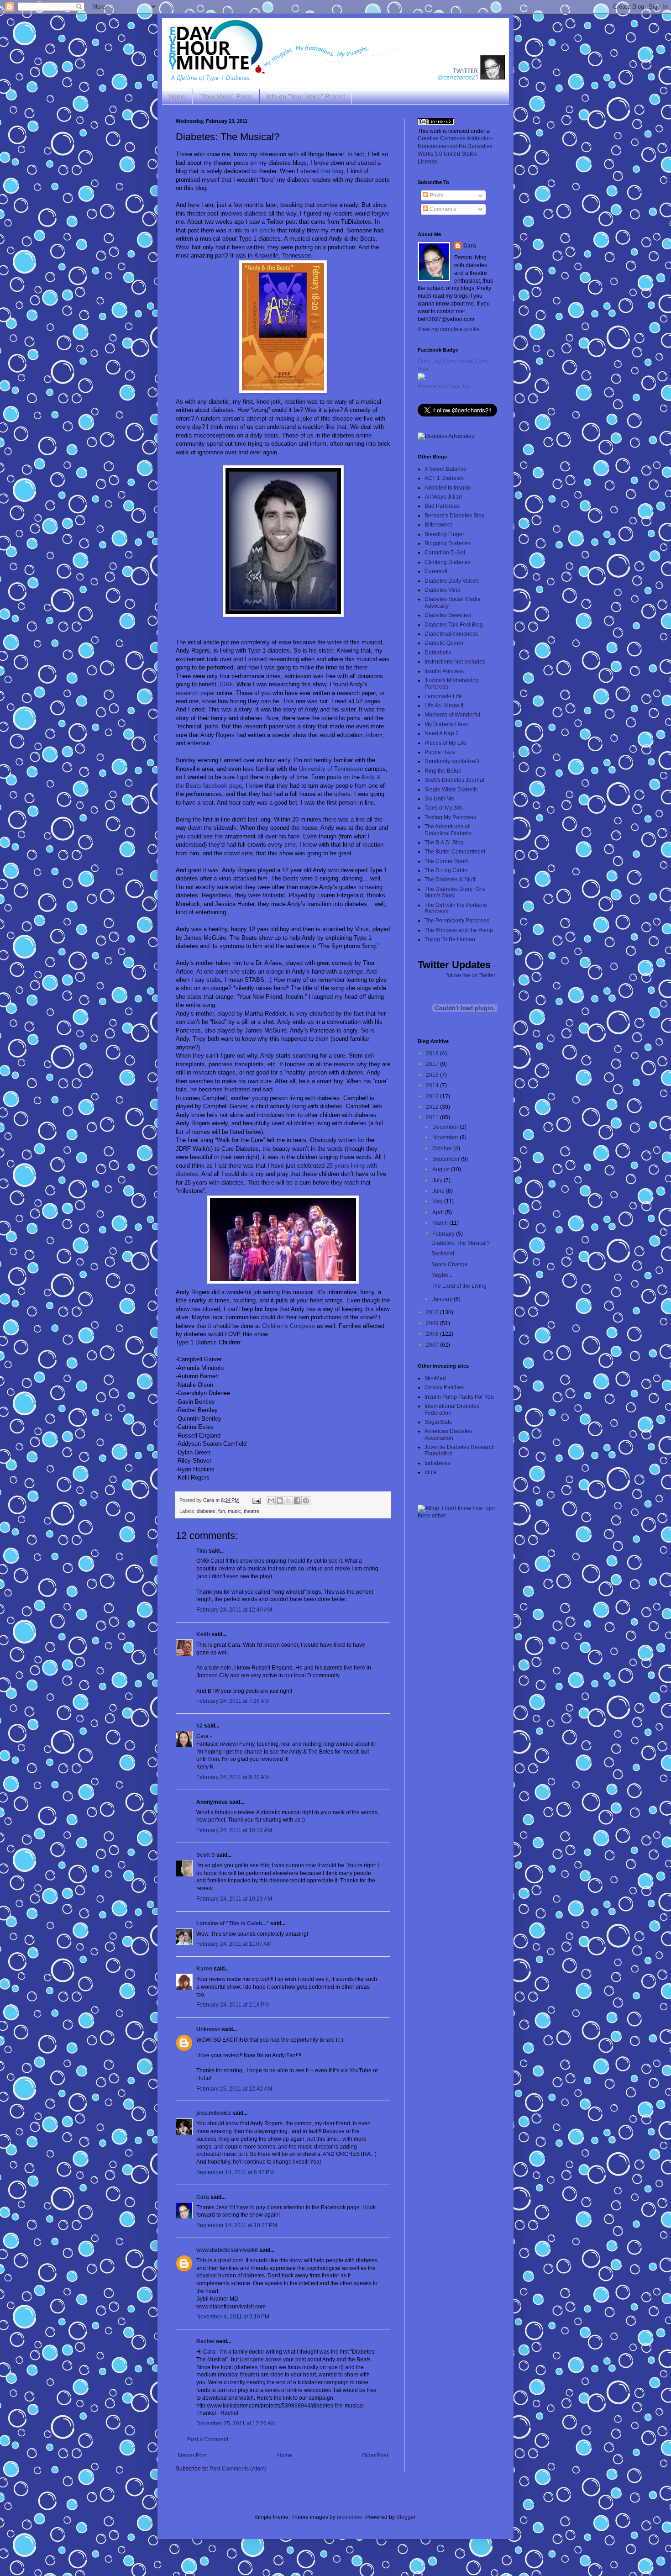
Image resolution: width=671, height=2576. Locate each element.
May (438, 1201)
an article (263, 230)
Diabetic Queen (444, 643)
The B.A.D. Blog (444, 843)
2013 (433, 1096)
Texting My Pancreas (450, 817)
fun (222, 1511)
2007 (433, 1345)
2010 (433, 1312)
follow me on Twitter (471, 975)
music (234, 1511)
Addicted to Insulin (447, 488)
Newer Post (192, 2455)
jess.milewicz (214, 2113)
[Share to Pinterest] (306, 1501)
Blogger (406, 2517)
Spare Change (450, 1264)
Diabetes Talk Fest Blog (454, 625)
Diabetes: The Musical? (461, 1243)
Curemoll (436, 571)
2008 (433, 1334)
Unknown (208, 2029)
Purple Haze (440, 752)
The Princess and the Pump (459, 930)
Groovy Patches (444, 1387)
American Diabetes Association (448, 1434)
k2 (199, 1726)
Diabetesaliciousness (451, 634)
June (439, 1191)
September (447, 1159)
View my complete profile (449, 329)
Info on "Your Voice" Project (306, 96)
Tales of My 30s (444, 808)
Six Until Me (439, 799)
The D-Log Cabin (446, 870)
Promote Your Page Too (444, 386)
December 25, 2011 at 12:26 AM (236, 2423)
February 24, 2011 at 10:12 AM (234, 1830)
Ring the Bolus (443, 771)
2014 (433, 1085)
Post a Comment (208, 2439)
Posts (436, 195)
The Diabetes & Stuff (450, 880)
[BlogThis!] (280, 1501)
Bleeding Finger (444, 534)
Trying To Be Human (450, 939)
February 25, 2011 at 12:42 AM (234, 2089)
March (441, 1223)
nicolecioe (350, 2517)
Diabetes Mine (443, 590)
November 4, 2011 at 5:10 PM (233, 2317)
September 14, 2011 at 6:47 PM (235, 2172)
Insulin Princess (444, 671)
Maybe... (442, 1275)
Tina (202, 1551)
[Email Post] (256, 1500)
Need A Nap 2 (442, 733)
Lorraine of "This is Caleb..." (233, 1923)
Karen (204, 1969)
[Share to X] (288, 1501)
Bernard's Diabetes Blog (455, 516)
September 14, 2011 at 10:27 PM (237, 2225)
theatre (252, 1511)
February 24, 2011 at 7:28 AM (233, 1701)
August (442, 1169)
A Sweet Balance (446, 469)
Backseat (443, 1254)
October (443, 1148)
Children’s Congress (288, 1326)
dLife (431, 1472)
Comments (442, 209)
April (439, 1212)
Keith (203, 1634)
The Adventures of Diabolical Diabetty (448, 830)
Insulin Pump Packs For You (459, 1397)
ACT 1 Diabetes (444, 478)
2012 (433, 1107)
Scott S (206, 1855)
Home (177, 96)
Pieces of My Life (446, 743)
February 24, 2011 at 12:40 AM (234, 1610)
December (446, 1127)
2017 (433, 1064)
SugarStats (438, 1422)
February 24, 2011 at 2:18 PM (233, 2005)
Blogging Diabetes (448, 543)
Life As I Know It (444, 706)
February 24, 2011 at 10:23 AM (234, 1899)
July (438, 1180)
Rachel (205, 2341)
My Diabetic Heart (447, 724)
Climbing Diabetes (448, 562)
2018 (433, 1054)
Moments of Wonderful (452, 715)
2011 (433, 1117)
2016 (433, 1075)
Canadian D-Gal (445, 553)
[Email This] (271, 1501)
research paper (195, 693)
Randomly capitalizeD (452, 761)
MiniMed (435, 1378)
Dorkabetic (438, 653)
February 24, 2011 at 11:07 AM (234, 1944)
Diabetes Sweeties (448, 615)
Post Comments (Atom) (238, 2469)
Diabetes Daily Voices (452, 581)
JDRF (225, 684)
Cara (203, 2197)
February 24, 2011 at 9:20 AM (233, 1777)
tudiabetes (438, 1463)
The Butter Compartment (455, 852)
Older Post (375, 2455)
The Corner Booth (447, 861)
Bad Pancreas (442, 506)
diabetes (206, 1511)
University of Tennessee (331, 769)
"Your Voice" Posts (226, 96)
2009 (433, 1323)
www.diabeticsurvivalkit (227, 2250)
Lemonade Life (443, 696)
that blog (332, 171)
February (444, 1234)
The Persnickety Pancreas (457, 921)
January (443, 1299)
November (446, 1138)
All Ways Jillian (443, 497)
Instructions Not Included (455, 662)
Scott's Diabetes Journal (454, 780)
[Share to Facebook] (297, 1501)
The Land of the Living (459, 1286)
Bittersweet (438, 525)
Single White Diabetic (451, 790)
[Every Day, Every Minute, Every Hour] (421, 379)
